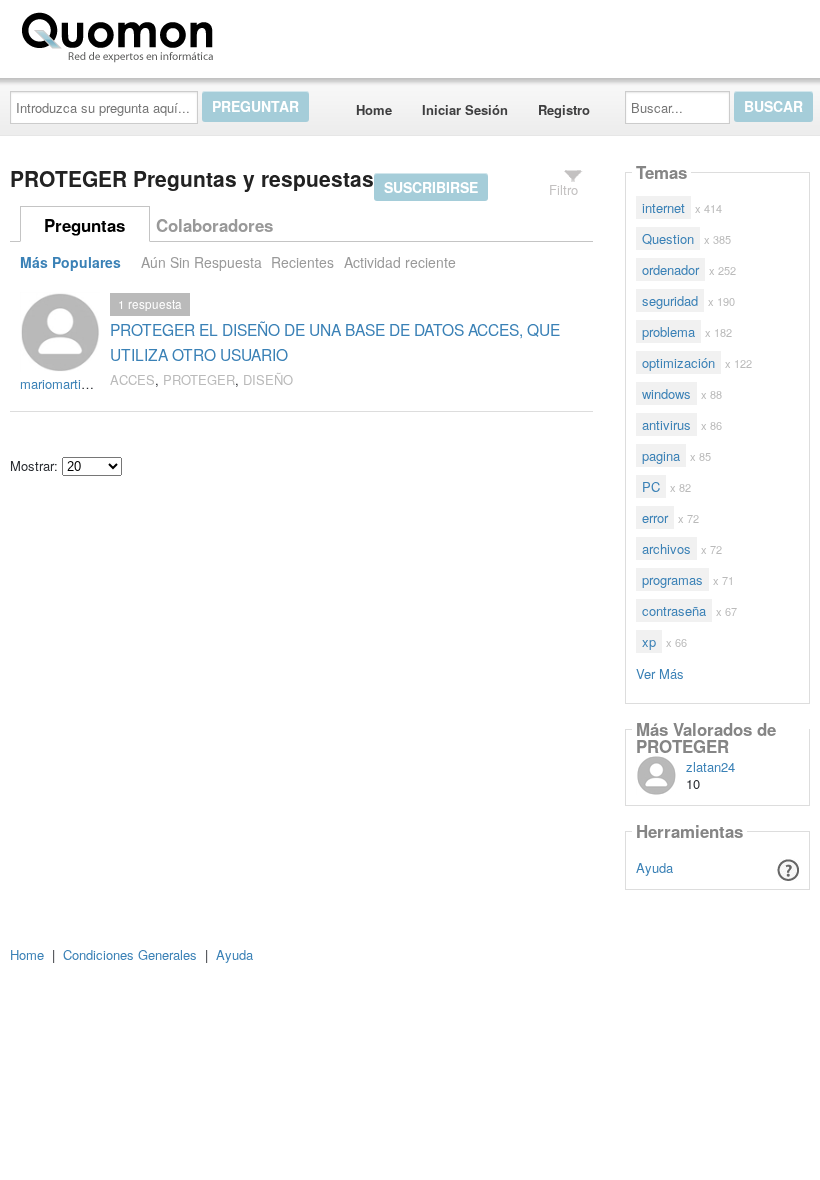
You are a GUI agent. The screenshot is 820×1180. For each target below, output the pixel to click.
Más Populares (70, 262)
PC (651, 486)
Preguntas (84, 225)
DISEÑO (268, 379)
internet (663, 207)
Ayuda (654, 867)
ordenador (670, 269)
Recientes (302, 262)
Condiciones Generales (130, 954)
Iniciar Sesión (465, 109)
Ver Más (660, 672)
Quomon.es (284, 33)
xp (649, 641)
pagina (661, 455)
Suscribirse (431, 187)
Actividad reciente (400, 262)
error (655, 517)
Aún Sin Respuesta (201, 262)
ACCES (132, 379)
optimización (678, 362)
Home (374, 109)
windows (666, 393)
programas (672, 579)
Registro (564, 109)
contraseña (674, 610)
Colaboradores (214, 225)
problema (668, 331)
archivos (666, 548)
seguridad (670, 300)
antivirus (666, 424)
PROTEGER (199, 379)
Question (668, 238)
